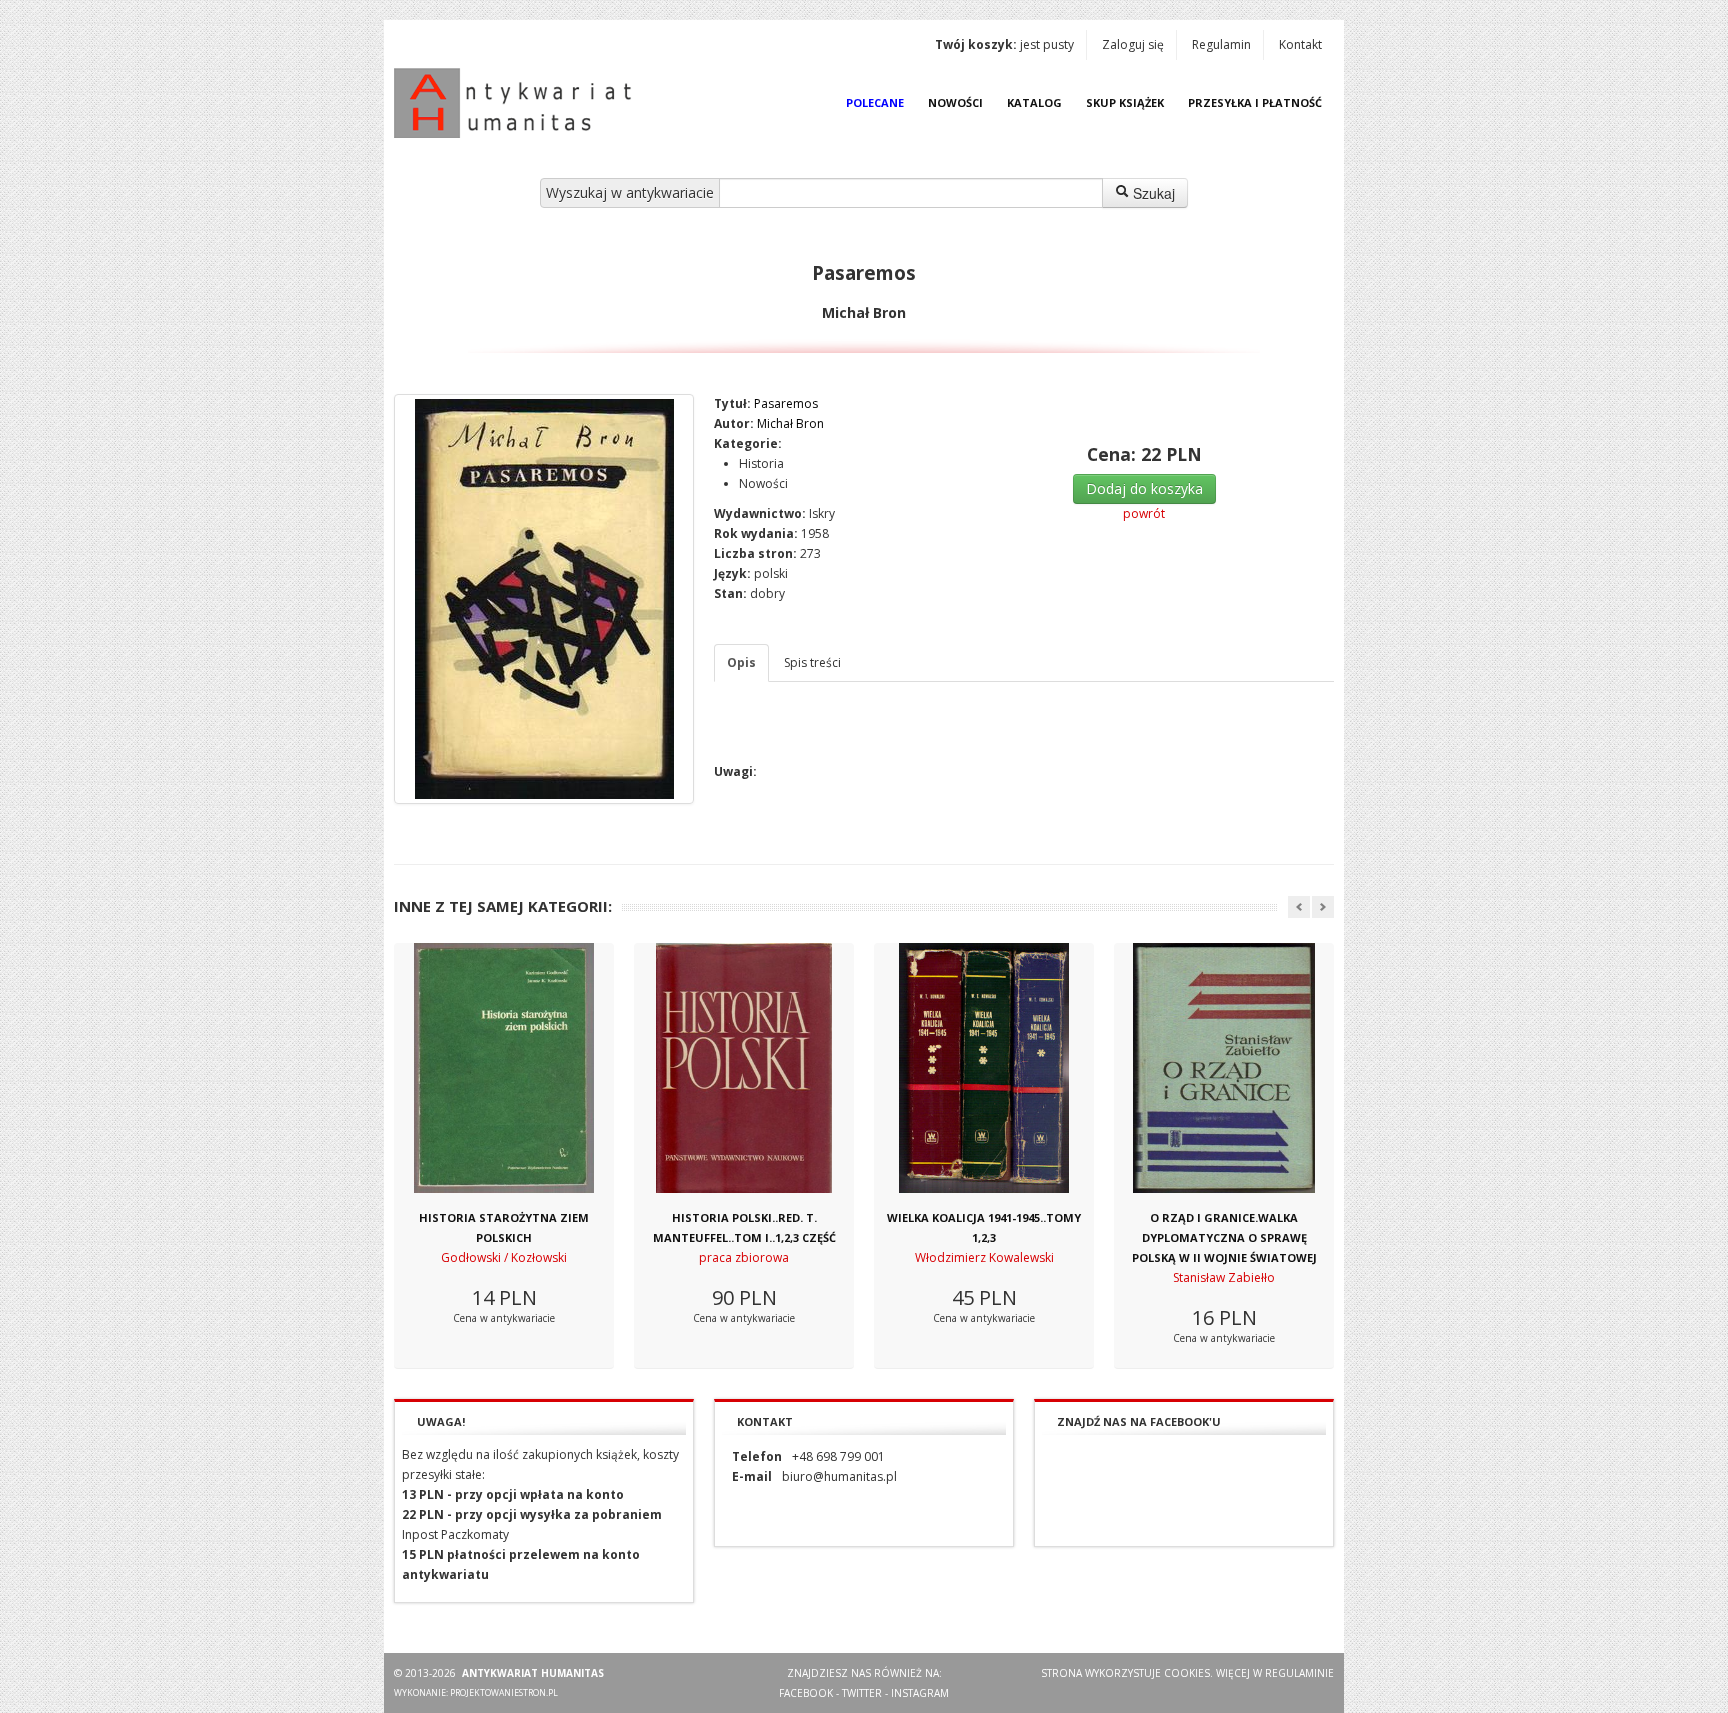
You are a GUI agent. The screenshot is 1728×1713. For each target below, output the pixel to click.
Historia (761, 463)
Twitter (862, 1693)
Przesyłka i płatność (1255, 102)
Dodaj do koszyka (1144, 488)
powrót (1144, 513)
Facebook (806, 1693)
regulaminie (1299, 1673)
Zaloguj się (1133, 44)
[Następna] (1323, 907)
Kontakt (1300, 44)
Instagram (920, 1693)
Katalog (1034, 102)
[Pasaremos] (544, 599)
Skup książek (1125, 102)
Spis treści (812, 662)
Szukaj (1152, 193)
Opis (741, 662)
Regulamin (1221, 44)
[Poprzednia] (1299, 907)
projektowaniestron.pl (504, 1692)
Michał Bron (790, 423)
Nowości (955, 102)
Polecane (875, 102)
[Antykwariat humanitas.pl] (518, 103)
